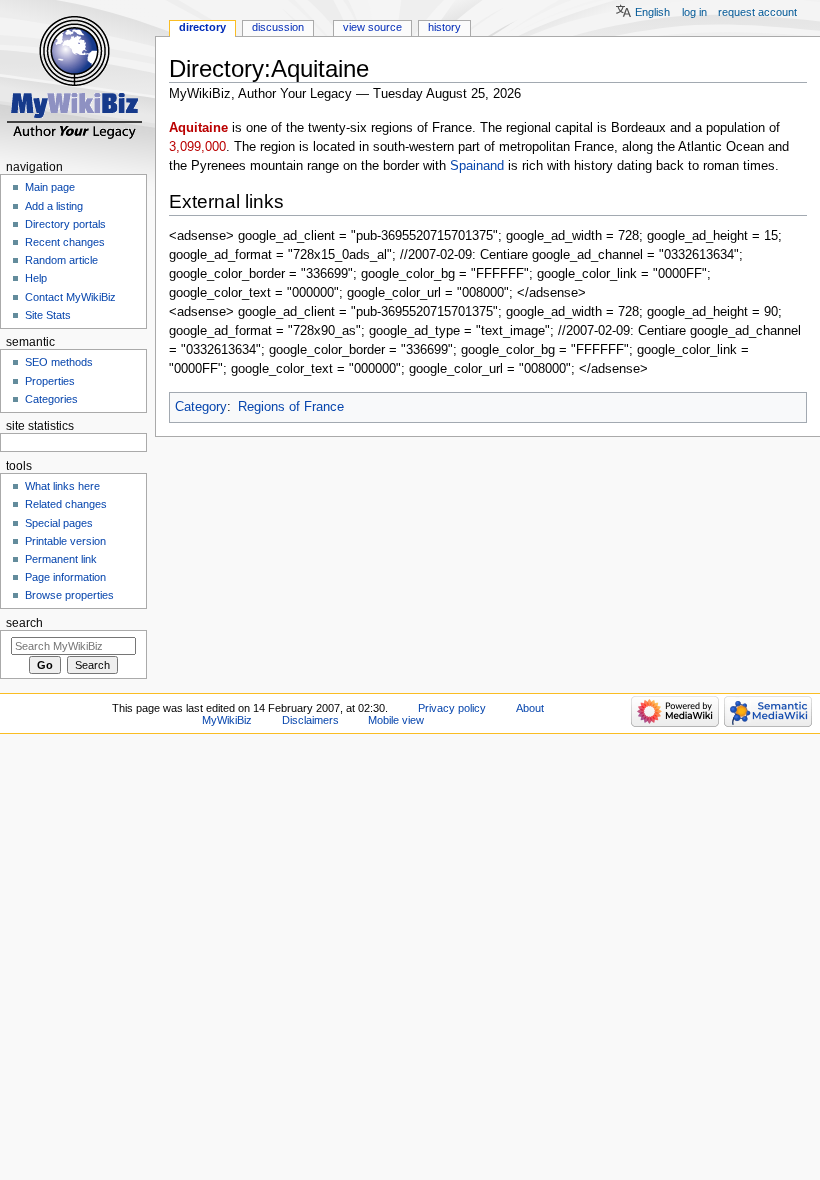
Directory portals (65, 224)
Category (201, 407)
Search (24, 623)
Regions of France (291, 407)
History (444, 27)
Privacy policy (452, 708)
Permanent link (61, 559)
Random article (61, 260)
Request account (757, 12)
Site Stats (48, 315)
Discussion (278, 27)
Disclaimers (310, 720)
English (652, 12)
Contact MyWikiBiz (70, 297)
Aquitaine (198, 128)
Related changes (66, 504)
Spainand (477, 166)
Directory (202, 27)
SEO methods (59, 362)
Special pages (59, 523)
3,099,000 (197, 147)
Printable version (65, 541)
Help (36, 278)
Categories (51, 399)
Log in (694, 12)
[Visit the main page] (77, 77)
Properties (50, 381)
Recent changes (65, 242)
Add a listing (54, 206)
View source (372, 27)
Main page (50, 187)
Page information (65, 577)
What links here (62, 486)
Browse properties (69, 595)
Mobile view (396, 720)
